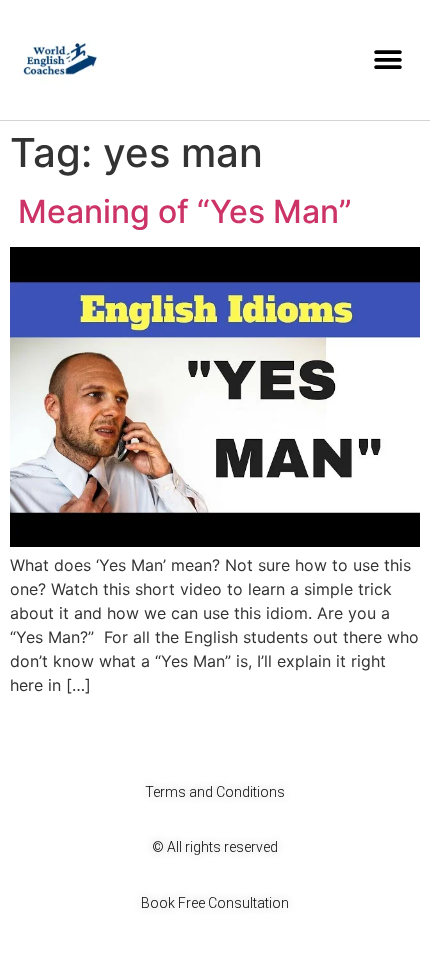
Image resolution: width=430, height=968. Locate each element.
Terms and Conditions (215, 792)
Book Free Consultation (215, 903)
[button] (387, 60)
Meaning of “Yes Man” (181, 211)
